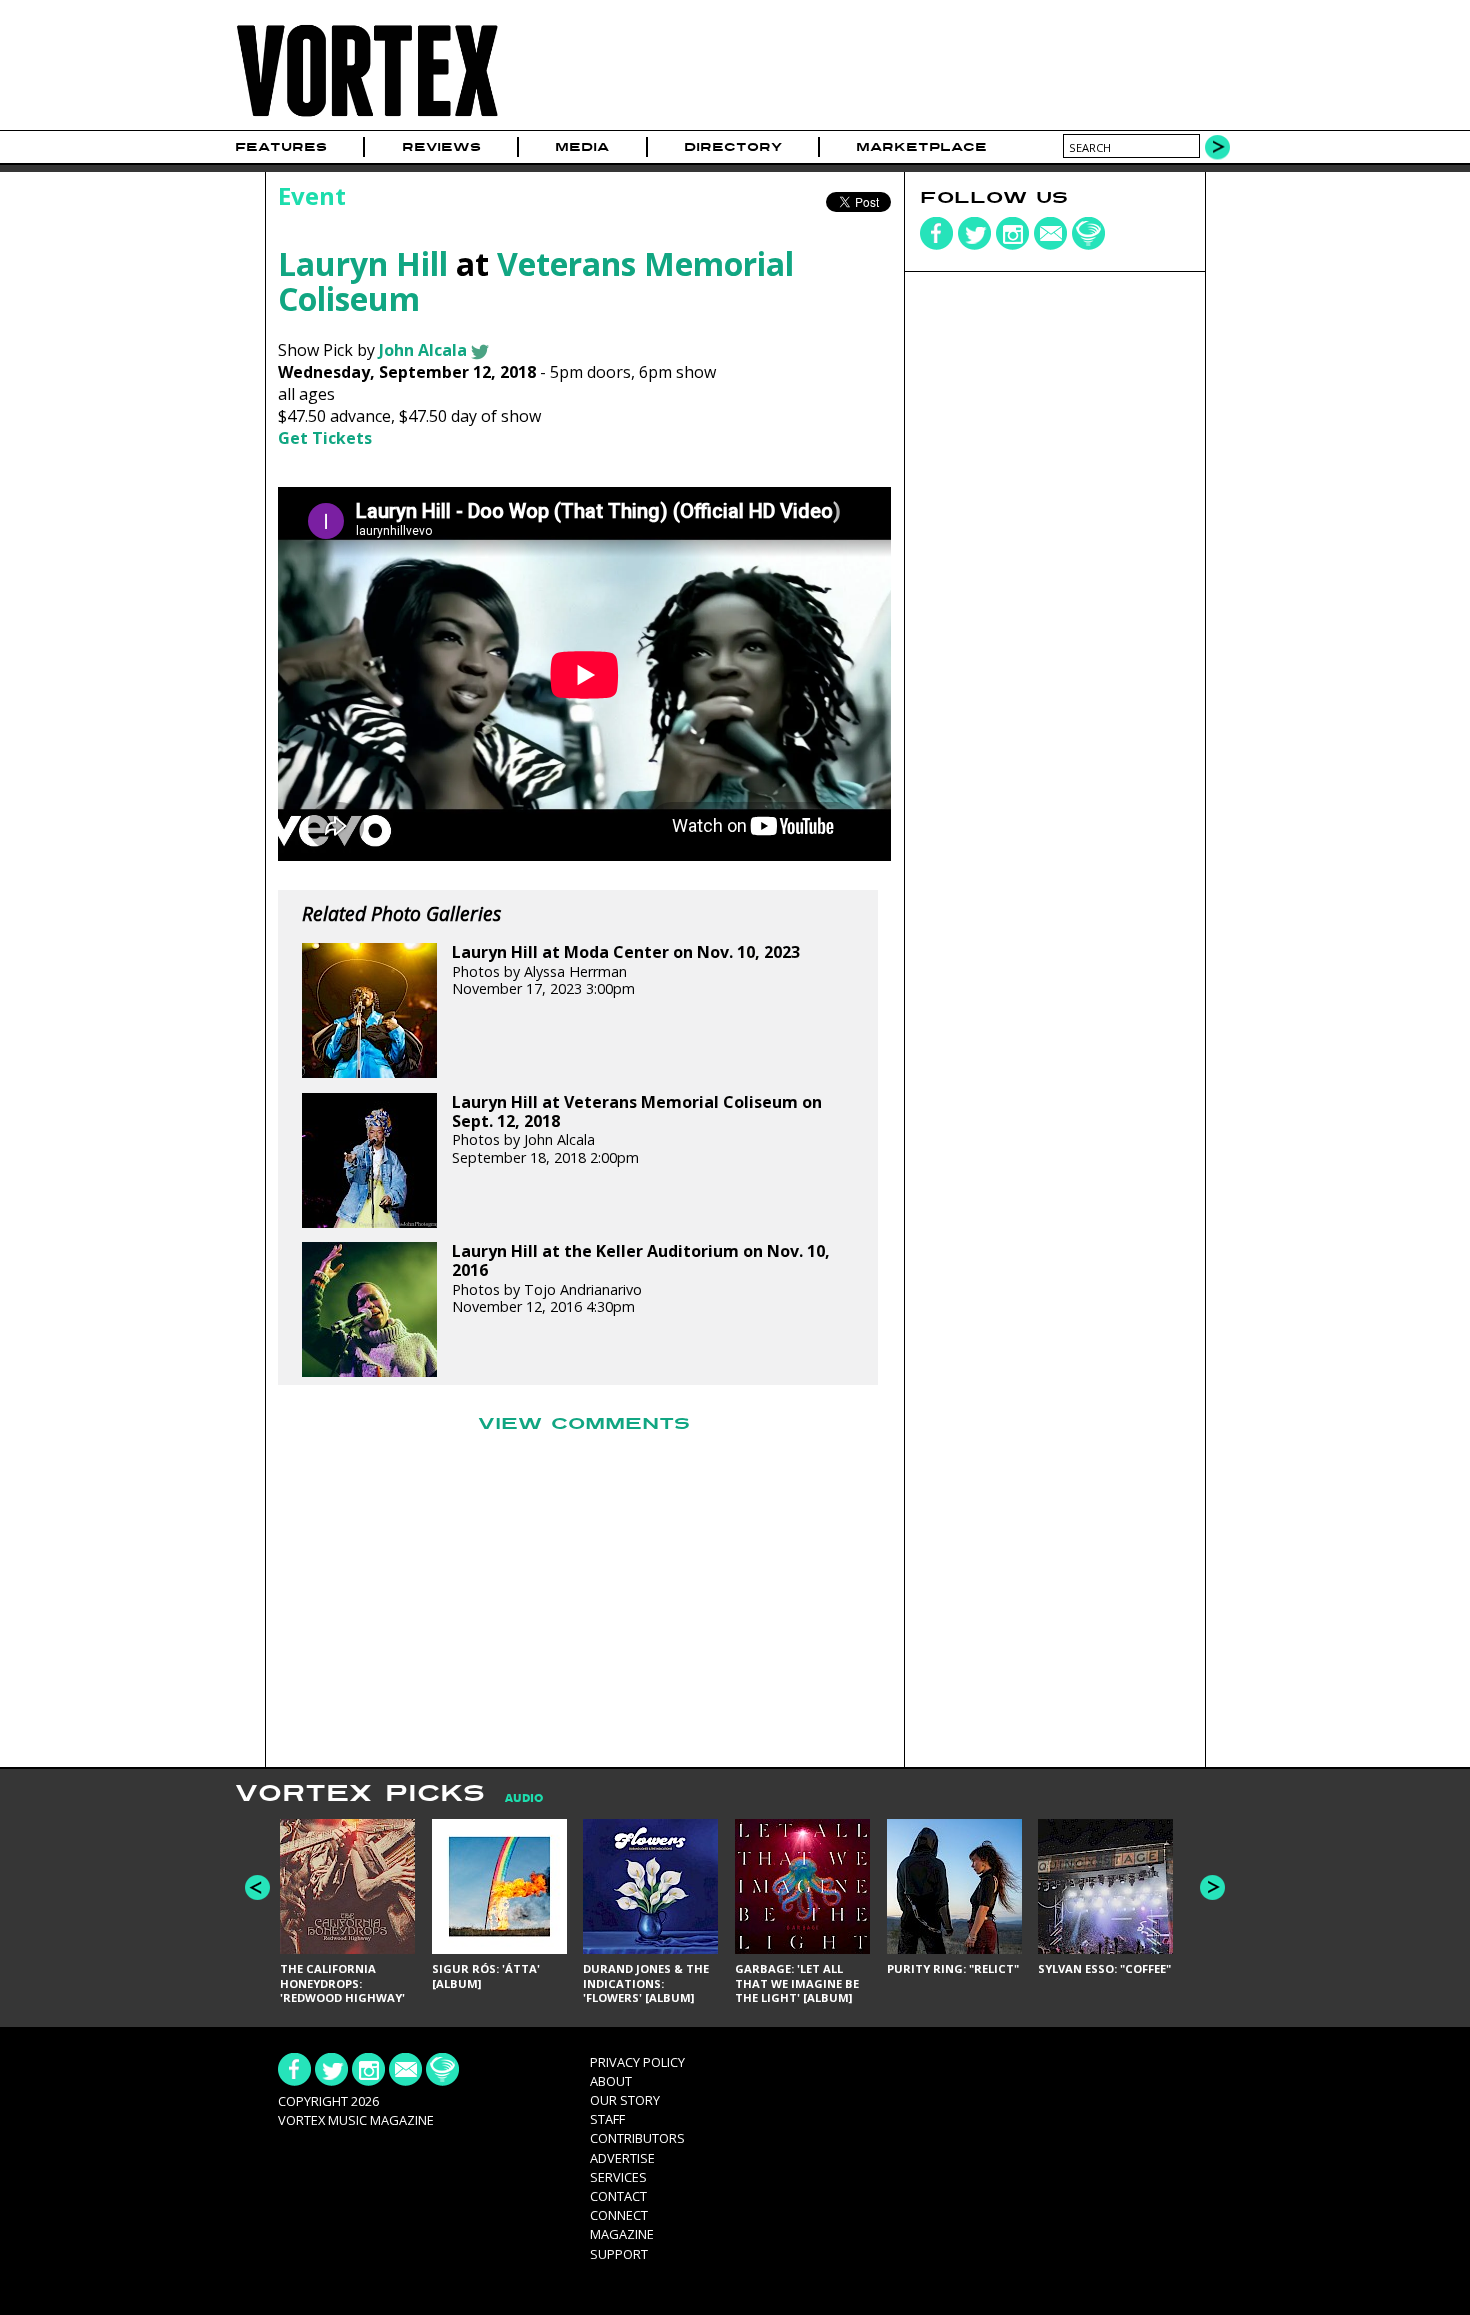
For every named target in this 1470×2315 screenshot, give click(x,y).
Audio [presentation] (524, 1798)
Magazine (622, 2234)
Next (1212, 1887)
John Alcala (423, 350)
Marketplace (921, 147)
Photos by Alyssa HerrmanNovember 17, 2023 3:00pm (626, 970)
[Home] (367, 117)
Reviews (441, 147)
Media (582, 147)
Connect (619, 2215)
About (611, 2081)
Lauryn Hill (363, 263)
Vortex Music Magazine (356, 2120)
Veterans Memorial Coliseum (536, 281)
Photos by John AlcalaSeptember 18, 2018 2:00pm (637, 1130)
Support (619, 2254)
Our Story (625, 2100)
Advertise (622, 2158)
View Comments (584, 1424)
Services (618, 2177)
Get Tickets (325, 438)
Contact (618, 2196)
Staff (607, 2119)
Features (281, 147)
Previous (257, 1887)
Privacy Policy (637, 2062)
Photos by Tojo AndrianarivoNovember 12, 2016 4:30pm (641, 1279)
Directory (733, 147)
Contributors (637, 2138)
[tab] (514, 1798)
